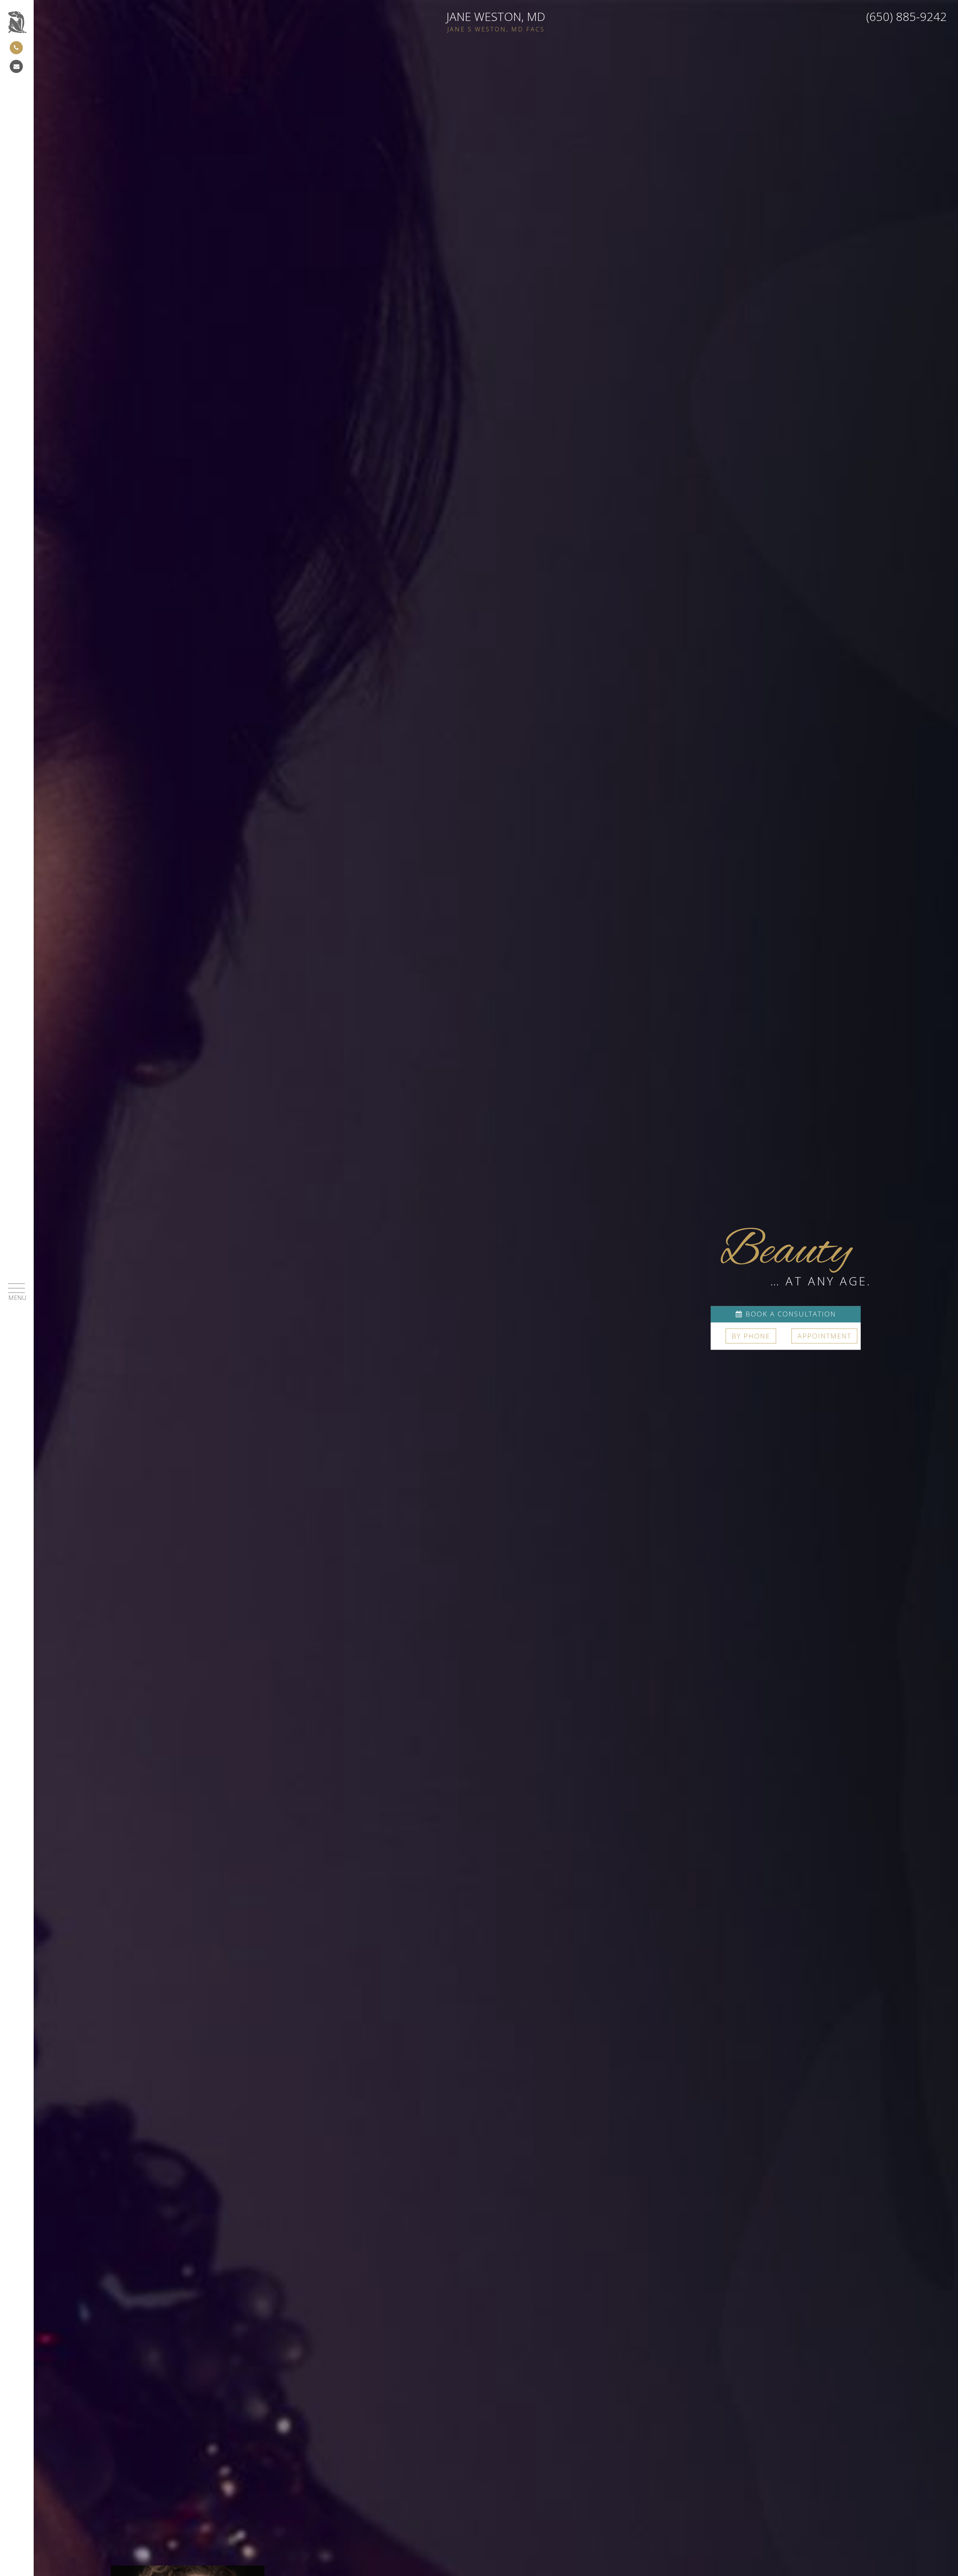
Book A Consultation (789, 1314)
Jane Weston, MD (496, 21)
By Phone (751, 1336)
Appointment (824, 1336)
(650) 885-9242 (907, 16)
